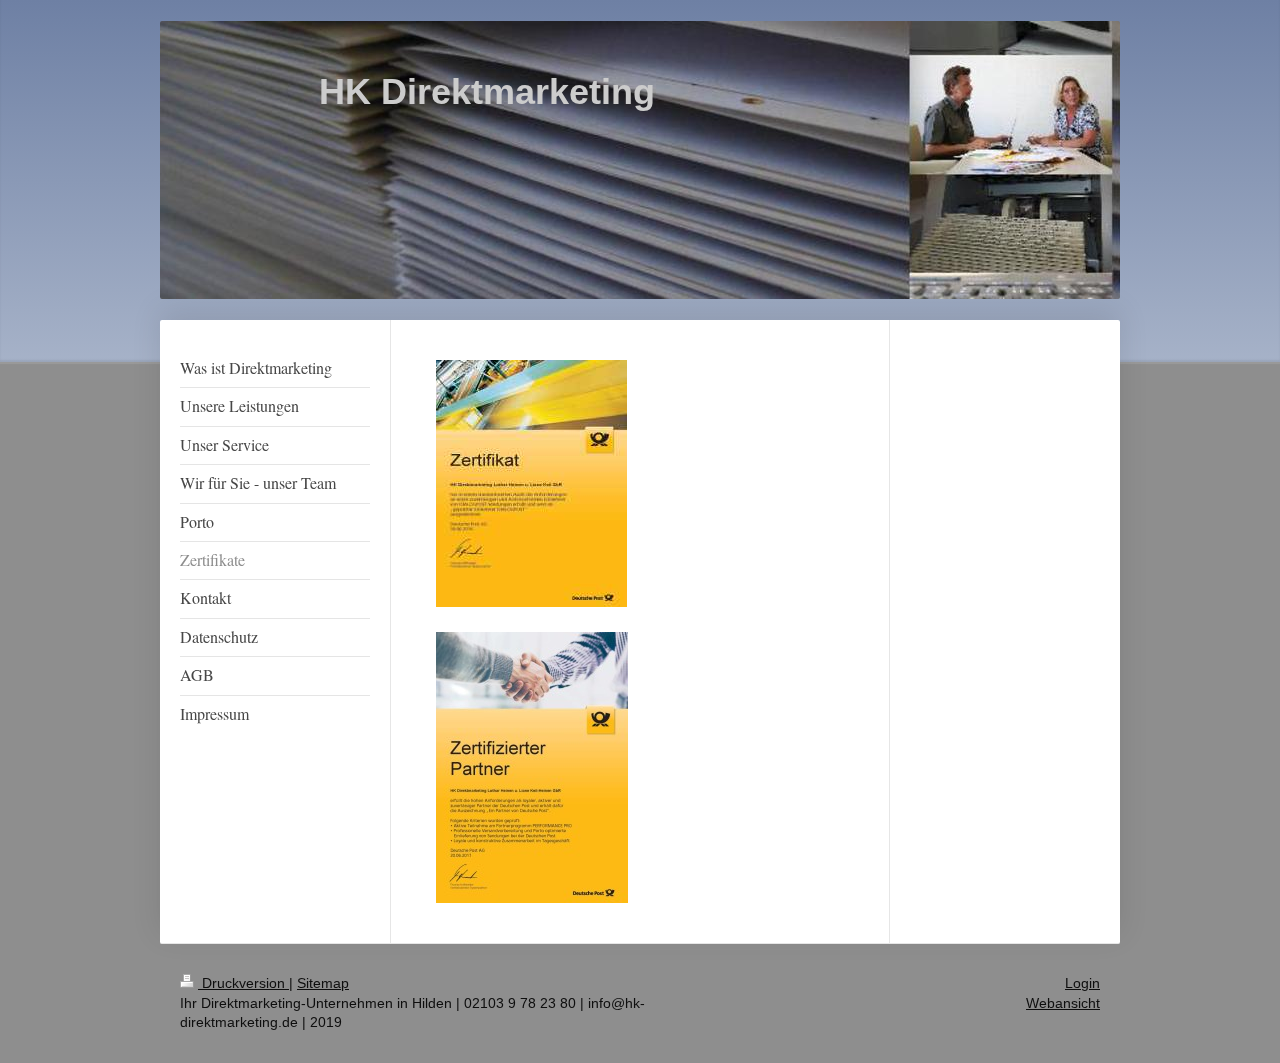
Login (1082, 983)
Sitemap (323, 983)
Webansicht (1063, 1003)
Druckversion (243, 983)
